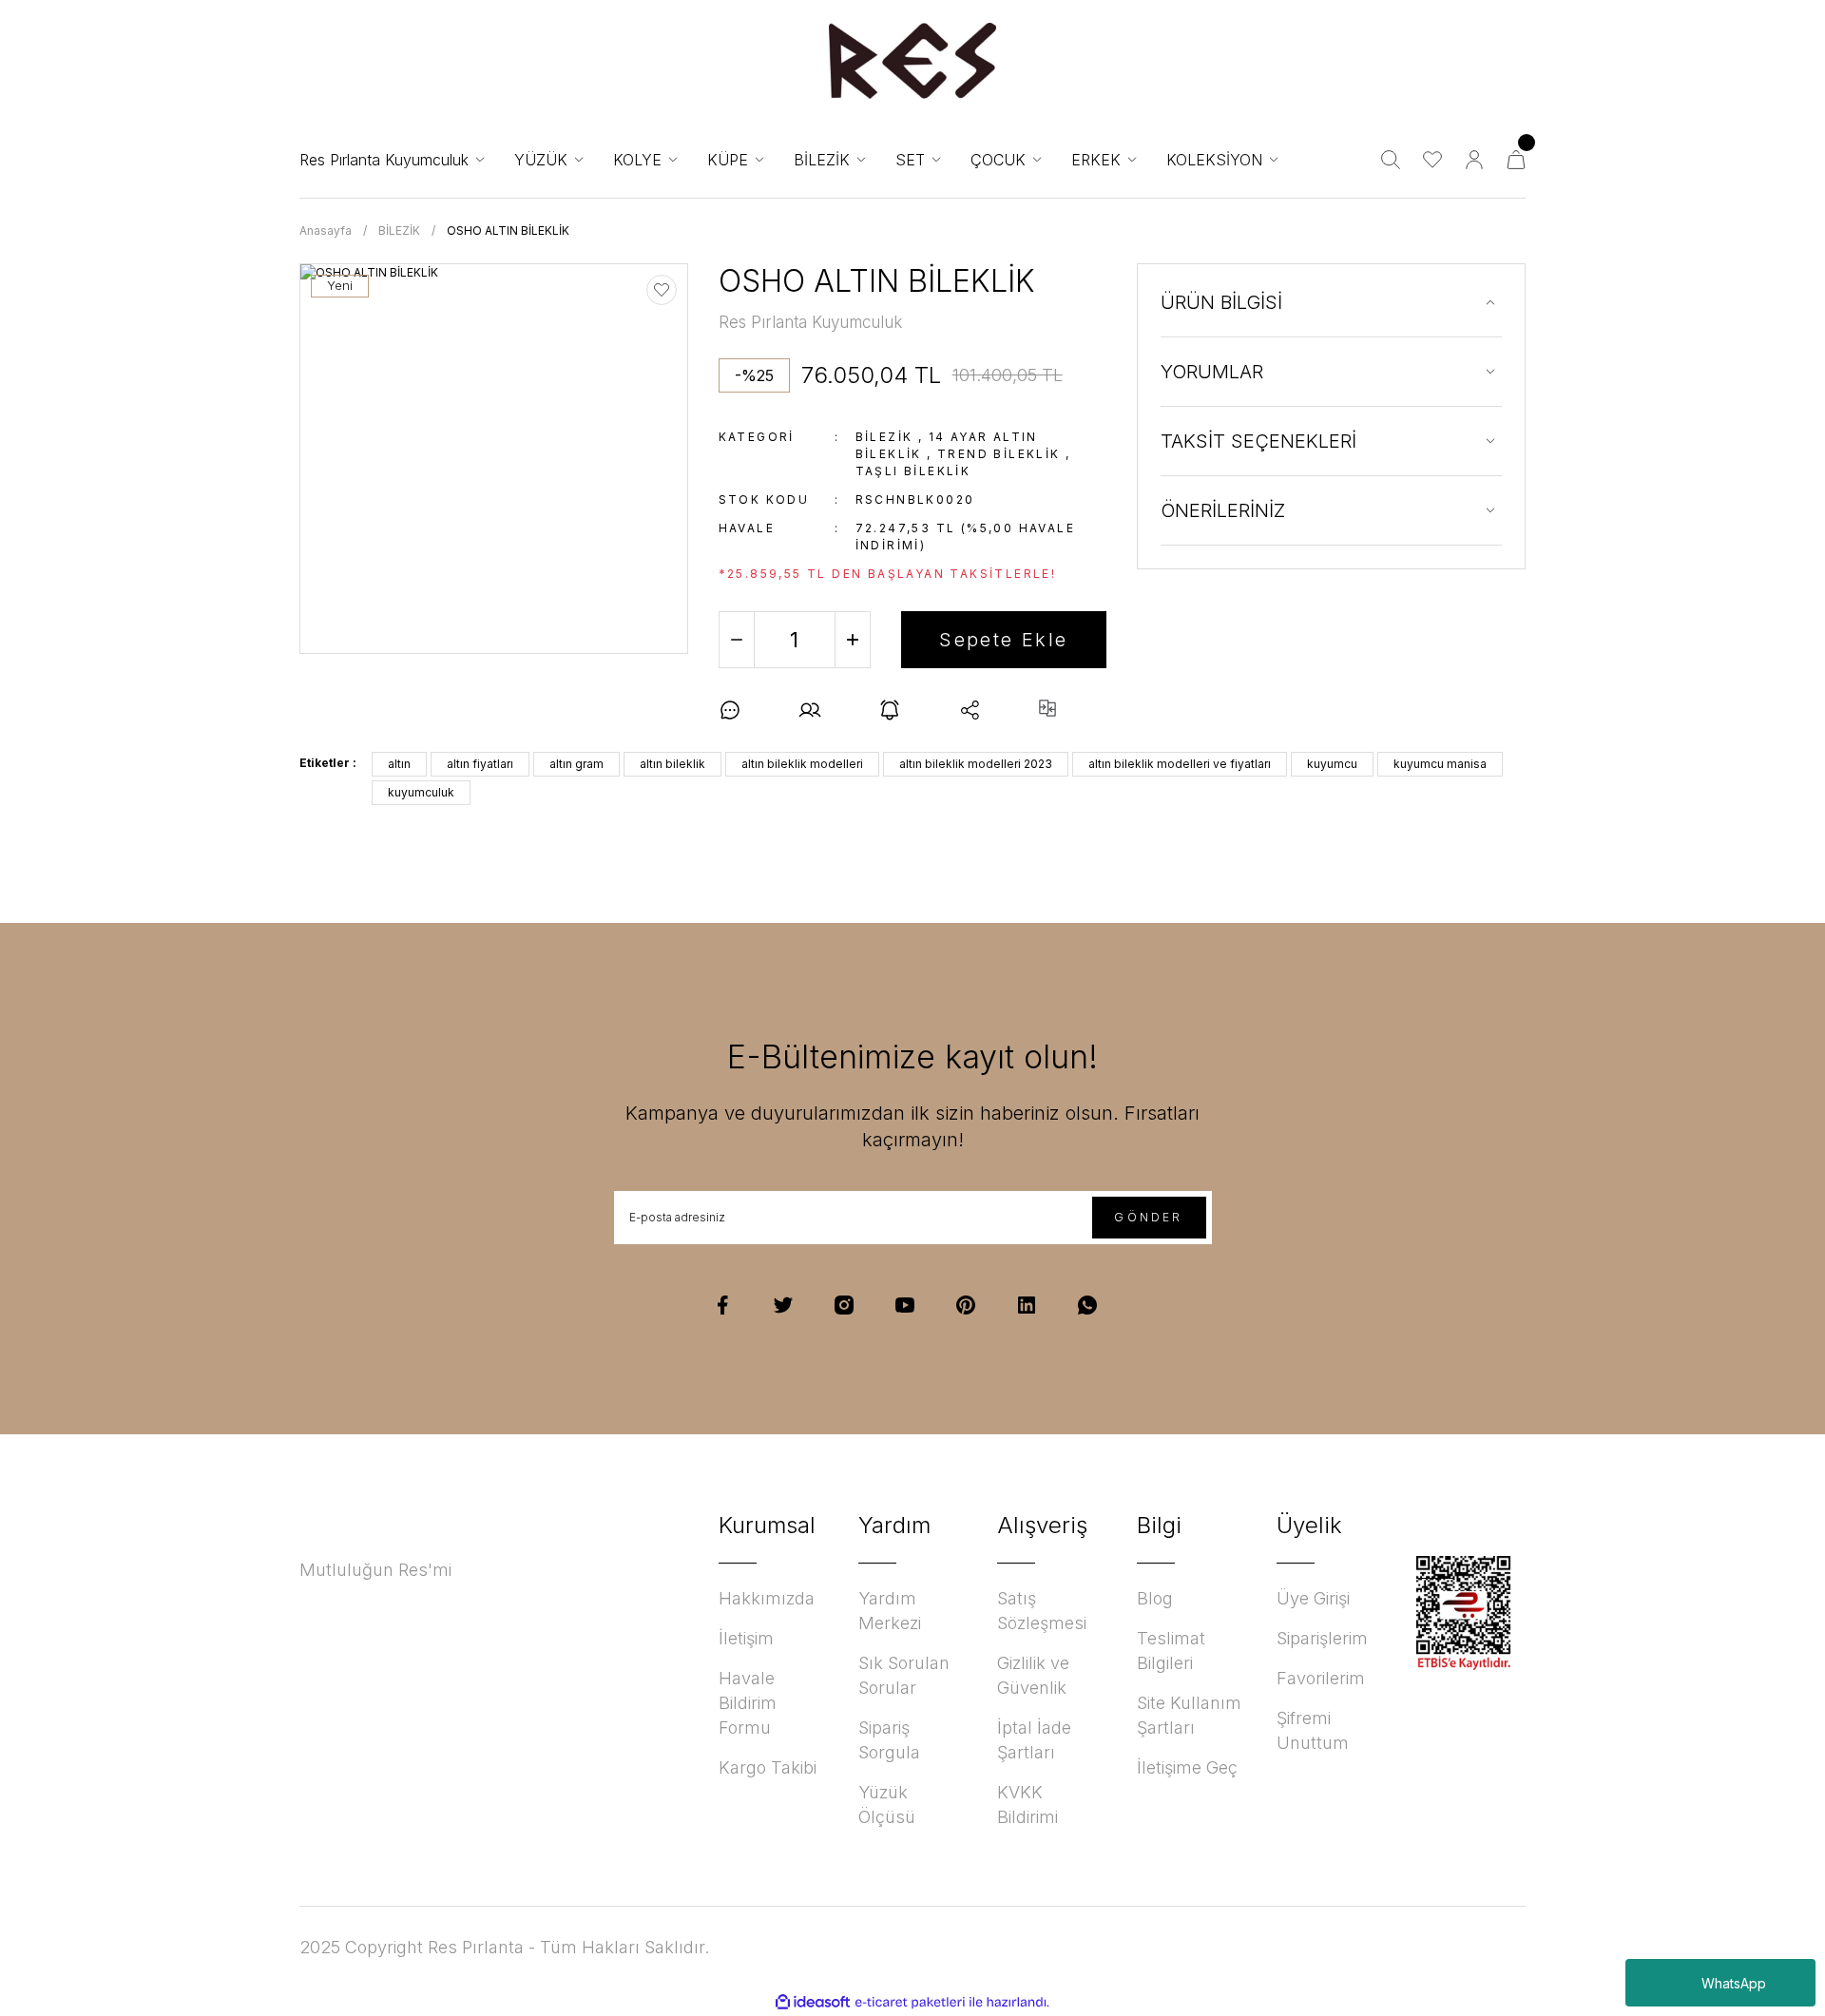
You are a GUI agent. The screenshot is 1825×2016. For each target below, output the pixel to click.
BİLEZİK (884, 437)
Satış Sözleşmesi (1042, 1611)
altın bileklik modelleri (802, 764)
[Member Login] (1474, 160)
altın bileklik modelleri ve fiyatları (1180, 764)
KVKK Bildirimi (1028, 1805)
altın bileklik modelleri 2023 (976, 764)
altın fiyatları (480, 764)
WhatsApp (1734, 1983)
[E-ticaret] (910, 2003)
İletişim (746, 1638)
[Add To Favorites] (662, 290)
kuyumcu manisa (1440, 764)
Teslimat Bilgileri (1171, 1651)
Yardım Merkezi (890, 1611)
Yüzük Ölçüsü (887, 1805)
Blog (1155, 1598)
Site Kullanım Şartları (1189, 1715)
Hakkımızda (767, 1598)
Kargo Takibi (768, 1767)
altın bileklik (672, 764)
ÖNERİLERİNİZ (1223, 510)
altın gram (576, 764)
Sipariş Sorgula (889, 1740)
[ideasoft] (813, 2002)
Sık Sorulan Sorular (904, 1675)
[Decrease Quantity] (737, 640)
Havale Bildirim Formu (748, 1703)
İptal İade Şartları (1034, 1740)
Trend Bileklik (999, 454)
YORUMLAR (1212, 372)
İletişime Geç (1187, 1767)
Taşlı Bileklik (913, 471)
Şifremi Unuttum (1313, 1730)
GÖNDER (1148, 1217)
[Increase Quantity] (853, 640)
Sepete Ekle (1003, 640)
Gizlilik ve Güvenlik (1033, 1675)
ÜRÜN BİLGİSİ (1221, 302)
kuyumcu (1332, 764)
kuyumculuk (421, 792)
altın (399, 764)
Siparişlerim (1322, 1638)
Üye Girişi (1313, 1598)
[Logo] (912, 61)
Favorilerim (1321, 1678)
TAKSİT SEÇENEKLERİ (1258, 441)
